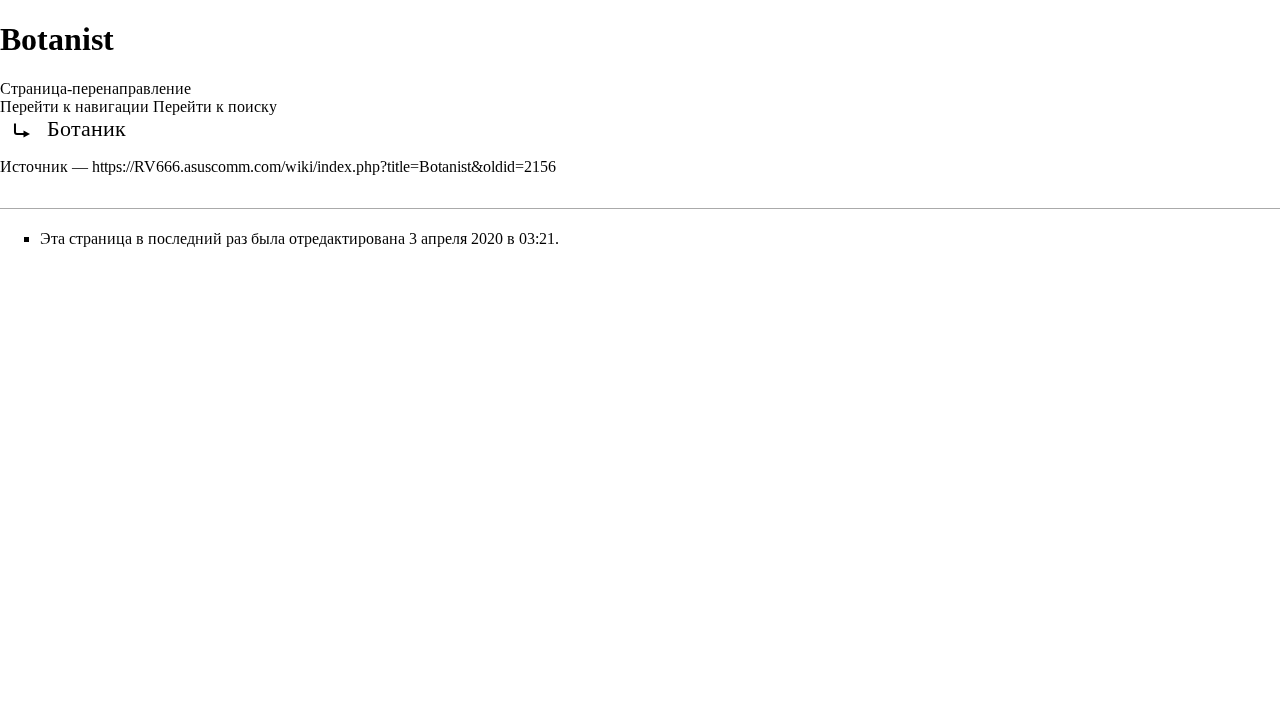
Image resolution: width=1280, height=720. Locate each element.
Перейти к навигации (74, 106)
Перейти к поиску (215, 106)
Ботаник (86, 128)
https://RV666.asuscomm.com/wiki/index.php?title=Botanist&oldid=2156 (324, 166)
